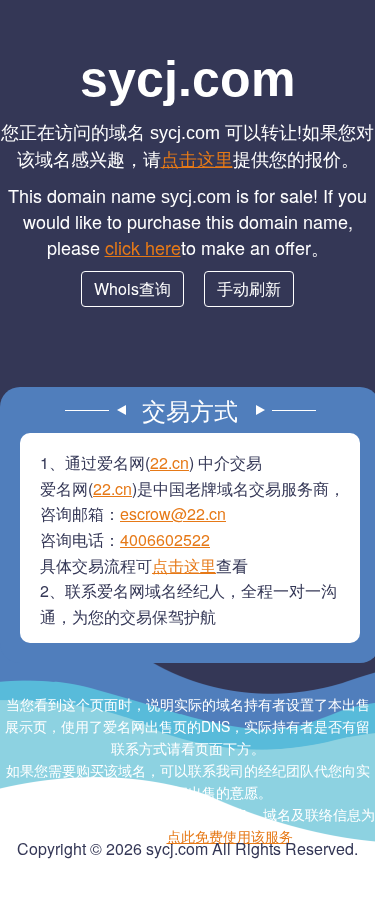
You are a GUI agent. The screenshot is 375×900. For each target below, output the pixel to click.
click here (143, 247)
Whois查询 (132, 288)
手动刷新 (249, 288)
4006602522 (165, 539)
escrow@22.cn (173, 513)
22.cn (169, 462)
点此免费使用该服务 (230, 836)
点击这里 (197, 158)
